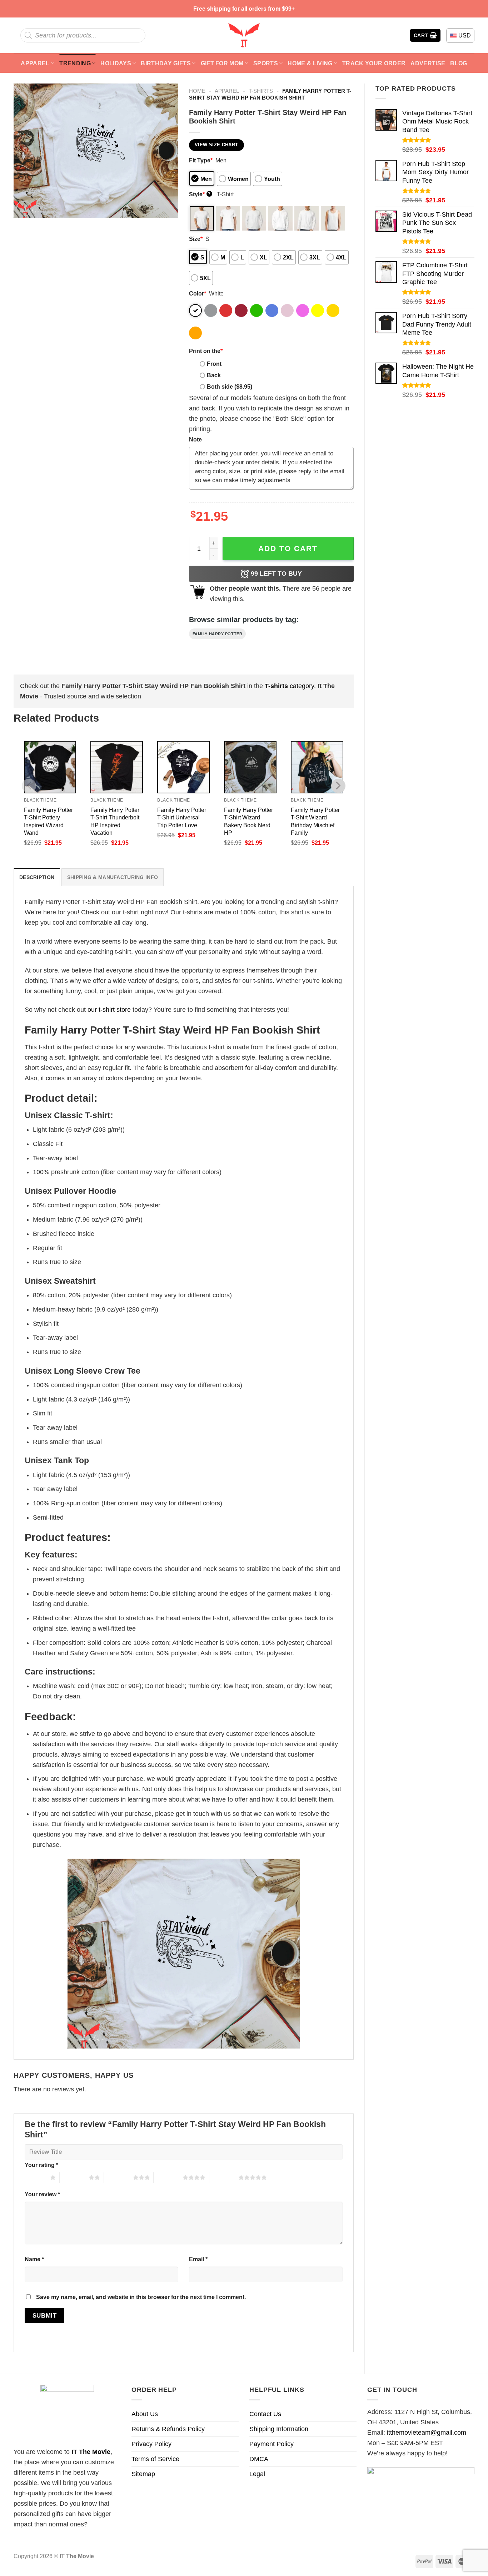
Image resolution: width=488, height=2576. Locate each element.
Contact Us (265, 2414)
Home (197, 91)
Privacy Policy (151, 2444)
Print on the (206, 351)
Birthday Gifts (166, 63)
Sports (266, 63)
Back (214, 375)
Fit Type (201, 160)
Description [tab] (37, 877)
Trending (75, 63)
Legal (257, 2474)
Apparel (35, 63)
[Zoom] (24, 209)
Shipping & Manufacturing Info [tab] (113, 877)
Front (214, 364)
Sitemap (143, 2474)
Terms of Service (155, 2459)
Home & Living (310, 63)
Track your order (374, 63)
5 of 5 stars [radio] (224, 2177)
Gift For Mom (222, 63)
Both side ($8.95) (230, 387)
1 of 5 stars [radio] (36, 2177)
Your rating (41, 2165)
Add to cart (288, 548)
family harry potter (217, 634)
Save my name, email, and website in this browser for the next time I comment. (141, 2297)
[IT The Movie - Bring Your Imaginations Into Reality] (244, 35)
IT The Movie (91, 2452)
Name (34, 2259)
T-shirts (261, 91)
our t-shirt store (109, 1010)
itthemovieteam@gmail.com (427, 2433)
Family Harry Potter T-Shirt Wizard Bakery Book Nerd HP (248, 821)
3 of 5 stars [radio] (118, 2177)
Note (195, 439)
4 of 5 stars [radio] (168, 2177)
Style (200, 194)
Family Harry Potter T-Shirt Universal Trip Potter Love (182, 817)
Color (198, 293)
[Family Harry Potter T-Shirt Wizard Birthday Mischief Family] (317, 767)
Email (198, 2259)
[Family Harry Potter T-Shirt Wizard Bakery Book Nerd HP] (250, 767)
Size (196, 239)
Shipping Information (279, 2429)
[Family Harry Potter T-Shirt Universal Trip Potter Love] (183, 767)
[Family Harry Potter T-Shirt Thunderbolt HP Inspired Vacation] (117, 767)
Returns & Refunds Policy (168, 2429)
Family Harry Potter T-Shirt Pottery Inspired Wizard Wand (48, 821)
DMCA (259, 2459)
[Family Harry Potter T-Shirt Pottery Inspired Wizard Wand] (50, 767)
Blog (459, 63)
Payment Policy (272, 2444)
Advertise (428, 63)
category (289, 686)
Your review (42, 2194)
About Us (145, 2414)
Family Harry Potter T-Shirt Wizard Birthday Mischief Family (315, 821)
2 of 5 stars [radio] (74, 2177)
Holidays (116, 63)
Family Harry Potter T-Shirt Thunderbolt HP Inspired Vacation (115, 821)
